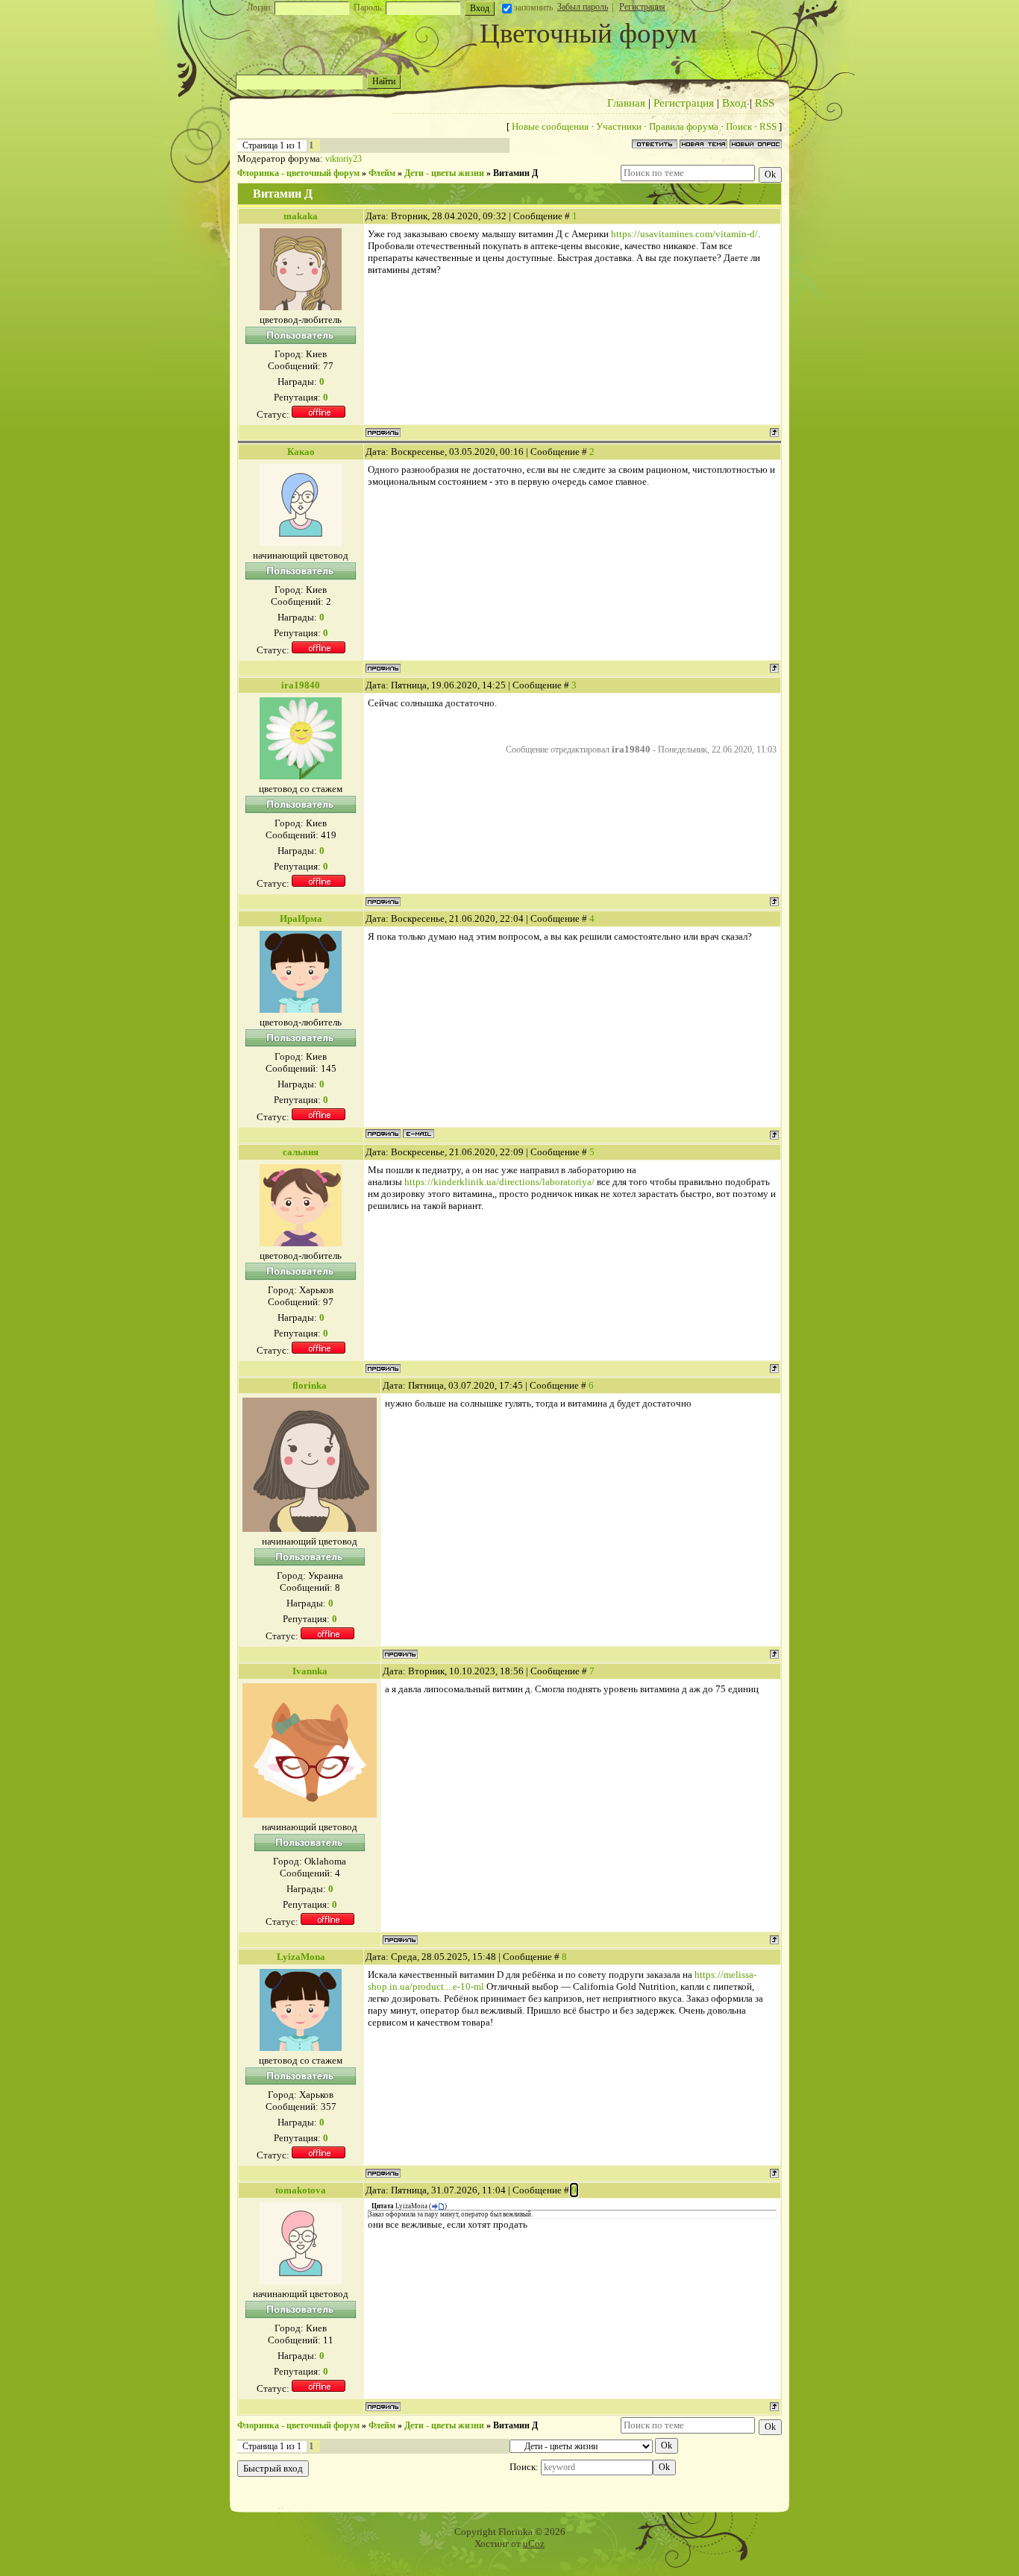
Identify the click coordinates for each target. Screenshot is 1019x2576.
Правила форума (684, 126)
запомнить (533, 7)
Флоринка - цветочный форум (298, 173)
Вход (734, 103)
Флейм (382, 173)
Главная (626, 103)
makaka (301, 216)
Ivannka (310, 1671)
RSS (765, 103)
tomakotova (301, 2190)
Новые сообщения (550, 126)
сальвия (301, 1152)
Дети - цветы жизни (444, 173)
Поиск (739, 126)
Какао (301, 452)
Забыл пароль (583, 7)
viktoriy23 (344, 159)
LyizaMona (301, 1957)
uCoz (534, 2544)
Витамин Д (515, 173)
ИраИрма (301, 918)
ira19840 (301, 685)
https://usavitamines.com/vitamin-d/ (684, 234)
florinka (310, 1385)
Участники (619, 126)
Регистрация (642, 7)
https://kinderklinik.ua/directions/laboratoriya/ (499, 1182)
